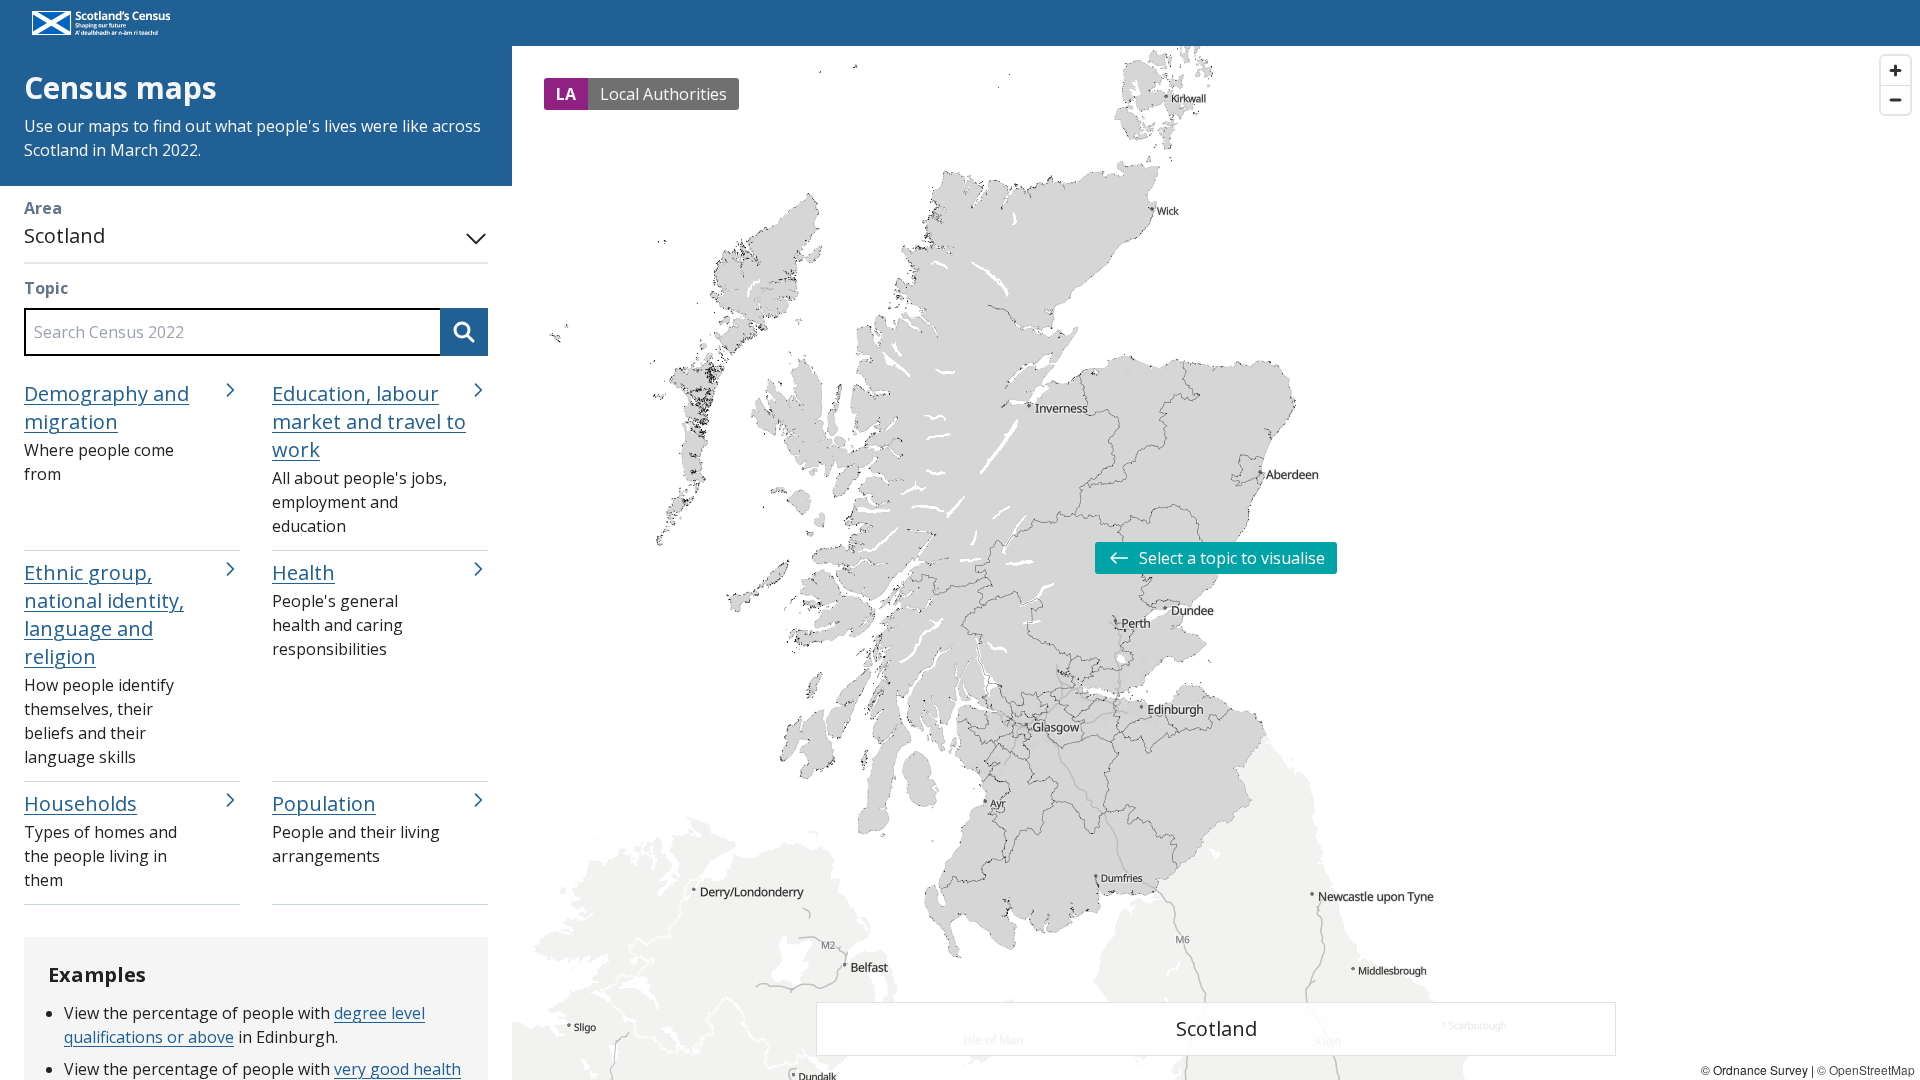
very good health (397, 1069)
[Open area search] (472, 236)
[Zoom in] (1895, 70)
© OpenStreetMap (1866, 1069)
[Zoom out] (1895, 99)
